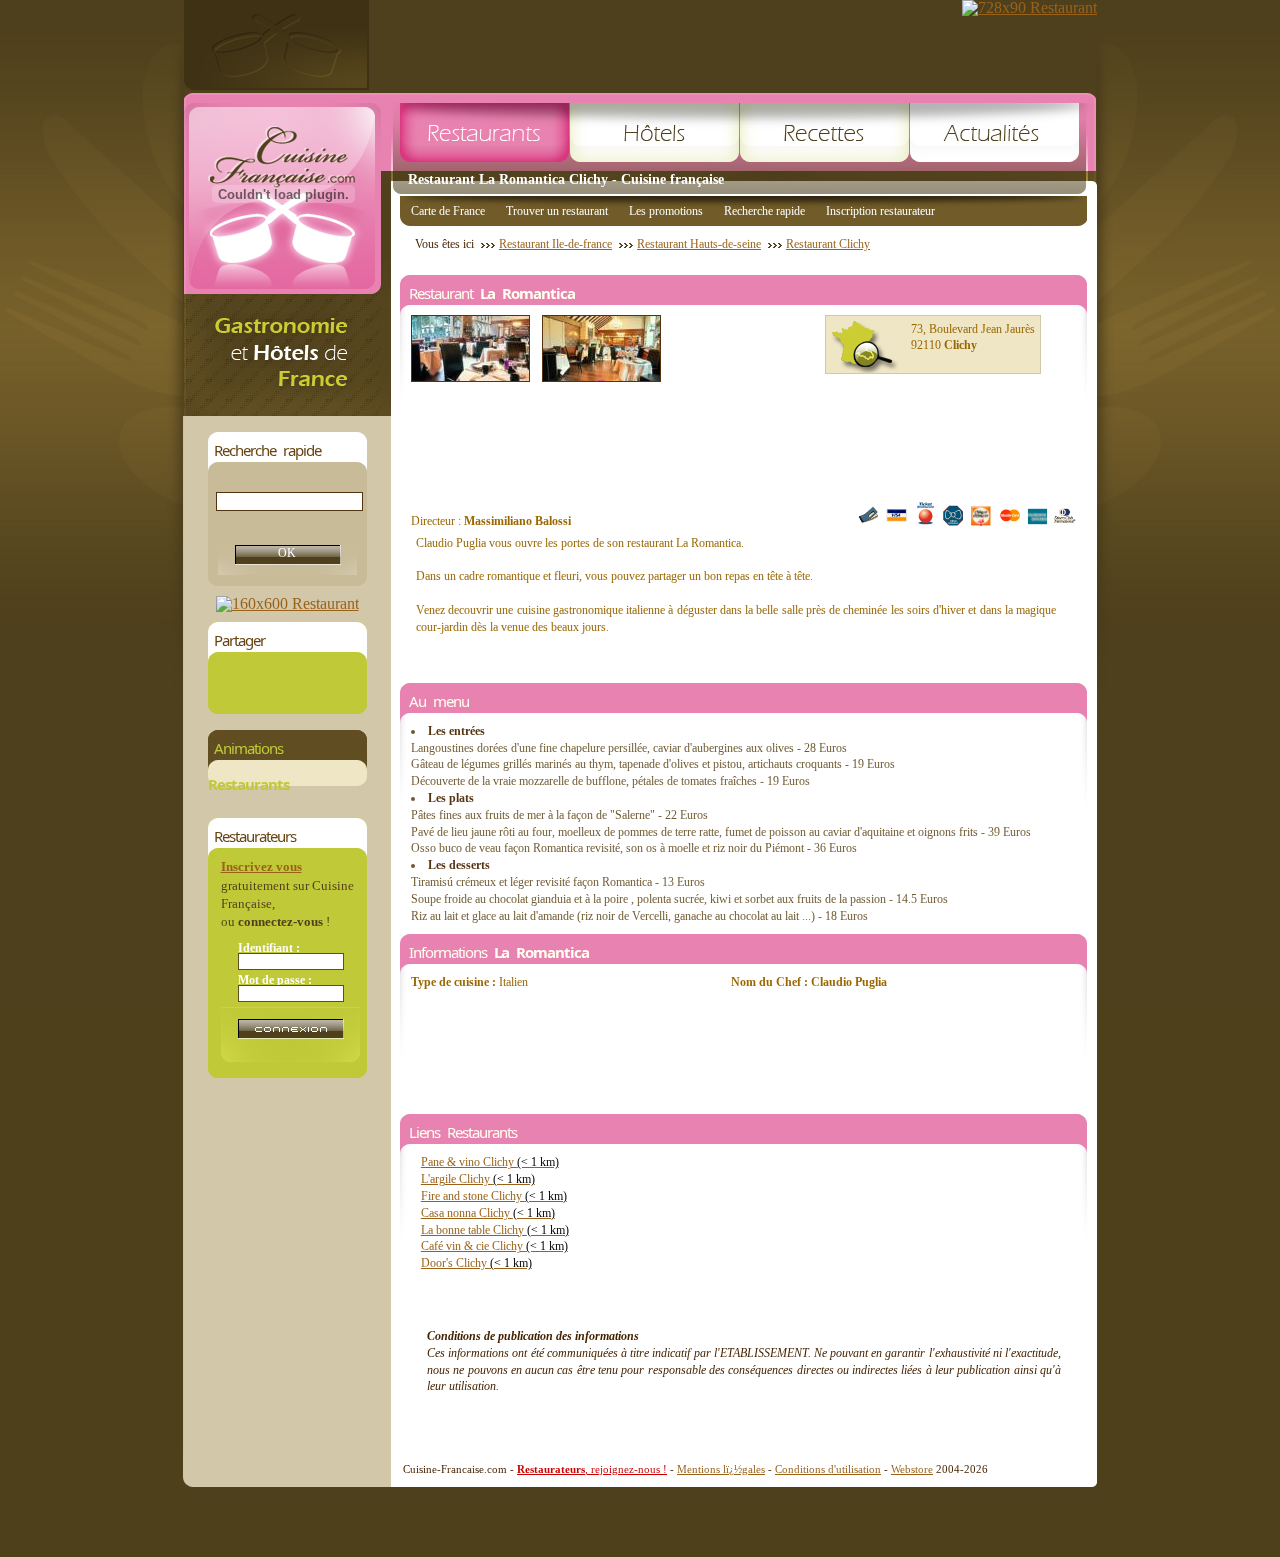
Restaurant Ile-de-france (555, 244)
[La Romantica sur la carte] (865, 347)
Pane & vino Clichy (490, 1162)
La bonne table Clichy (495, 1230)
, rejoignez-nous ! (592, 1469)
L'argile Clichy (478, 1179)
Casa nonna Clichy (488, 1213)
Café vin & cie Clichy (494, 1246)
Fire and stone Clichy (494, 1196)
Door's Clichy (476, 1263)
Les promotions (666, 211)
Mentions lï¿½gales (721, 1469)
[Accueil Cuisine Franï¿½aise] (287, 410)
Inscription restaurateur (880, 211)
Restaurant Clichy (828, 244)
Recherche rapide (764, 211)
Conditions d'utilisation (828, 1469)
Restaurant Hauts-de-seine (699, 244)
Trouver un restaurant (557, 211)
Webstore (912, 1469)
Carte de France (448, 211)
